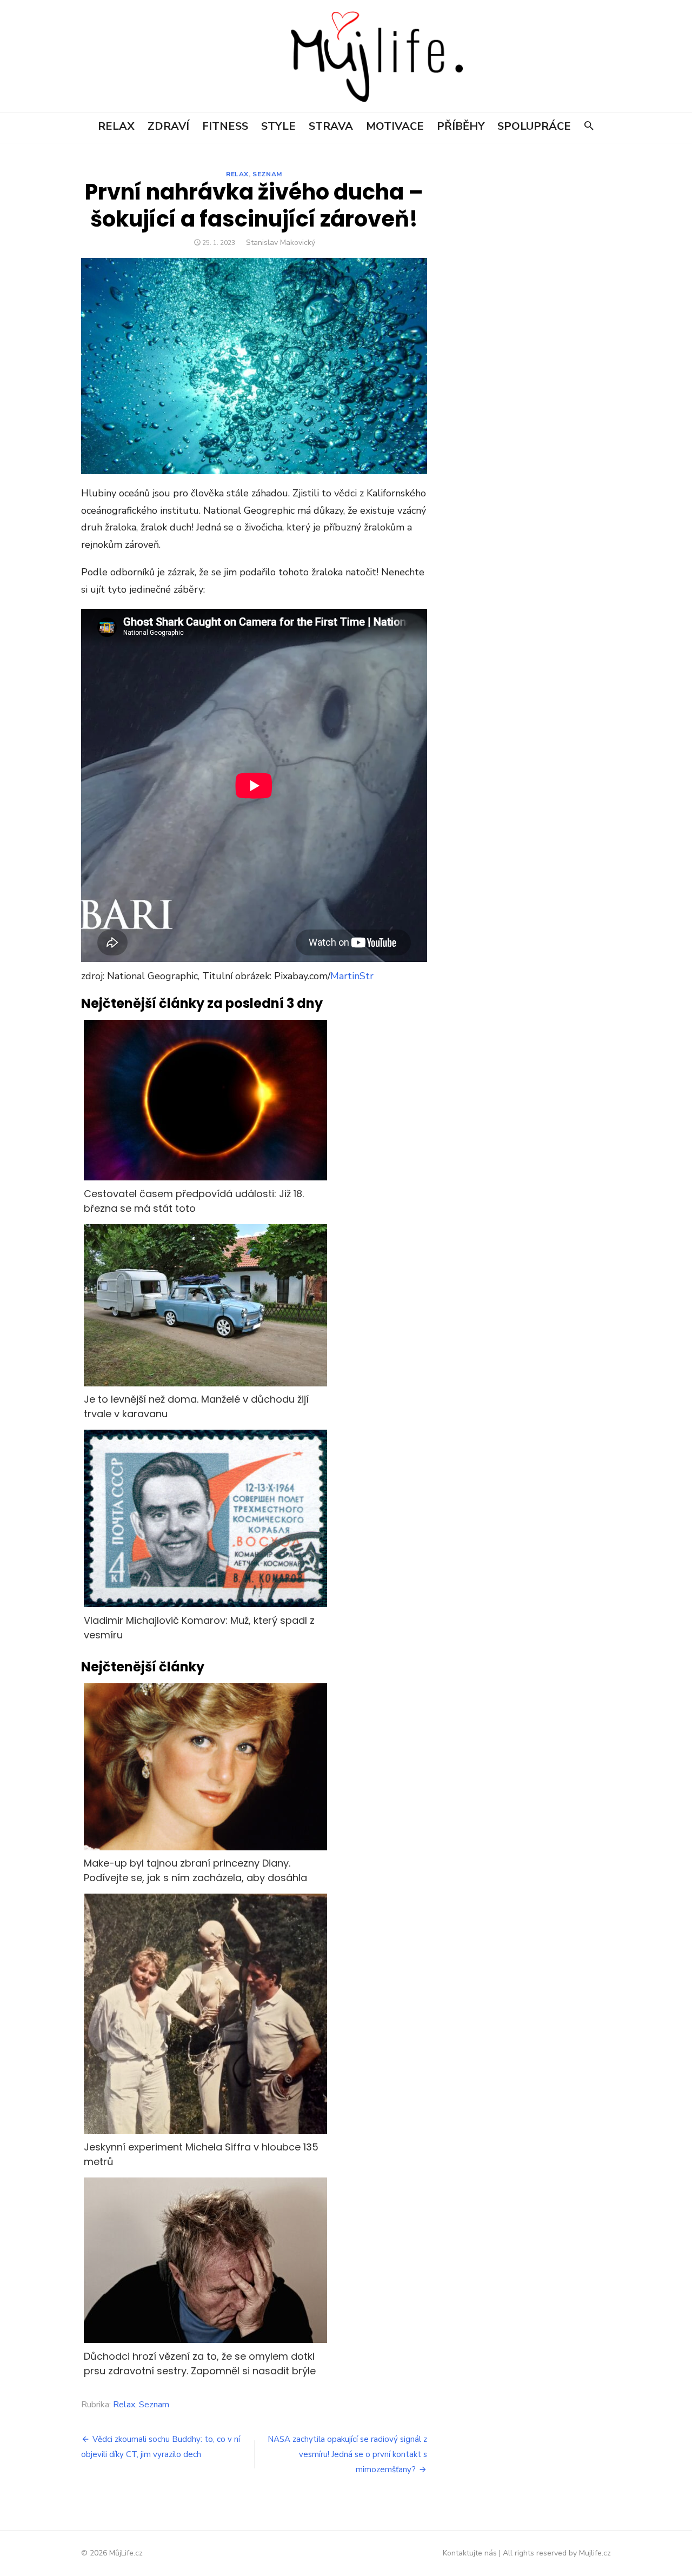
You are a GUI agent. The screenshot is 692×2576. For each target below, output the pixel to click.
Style (278, 126)
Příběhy (461, 126)
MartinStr (352, 976)
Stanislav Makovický (281, 243)
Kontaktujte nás (470, 2553)
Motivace (395, 126)
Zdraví (168, 126)
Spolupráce (534, 126)
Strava (331, 126)
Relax (116, 126)
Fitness (225, 126)
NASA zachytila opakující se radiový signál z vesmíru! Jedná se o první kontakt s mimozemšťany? (347, 2454)
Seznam (267, 174)
